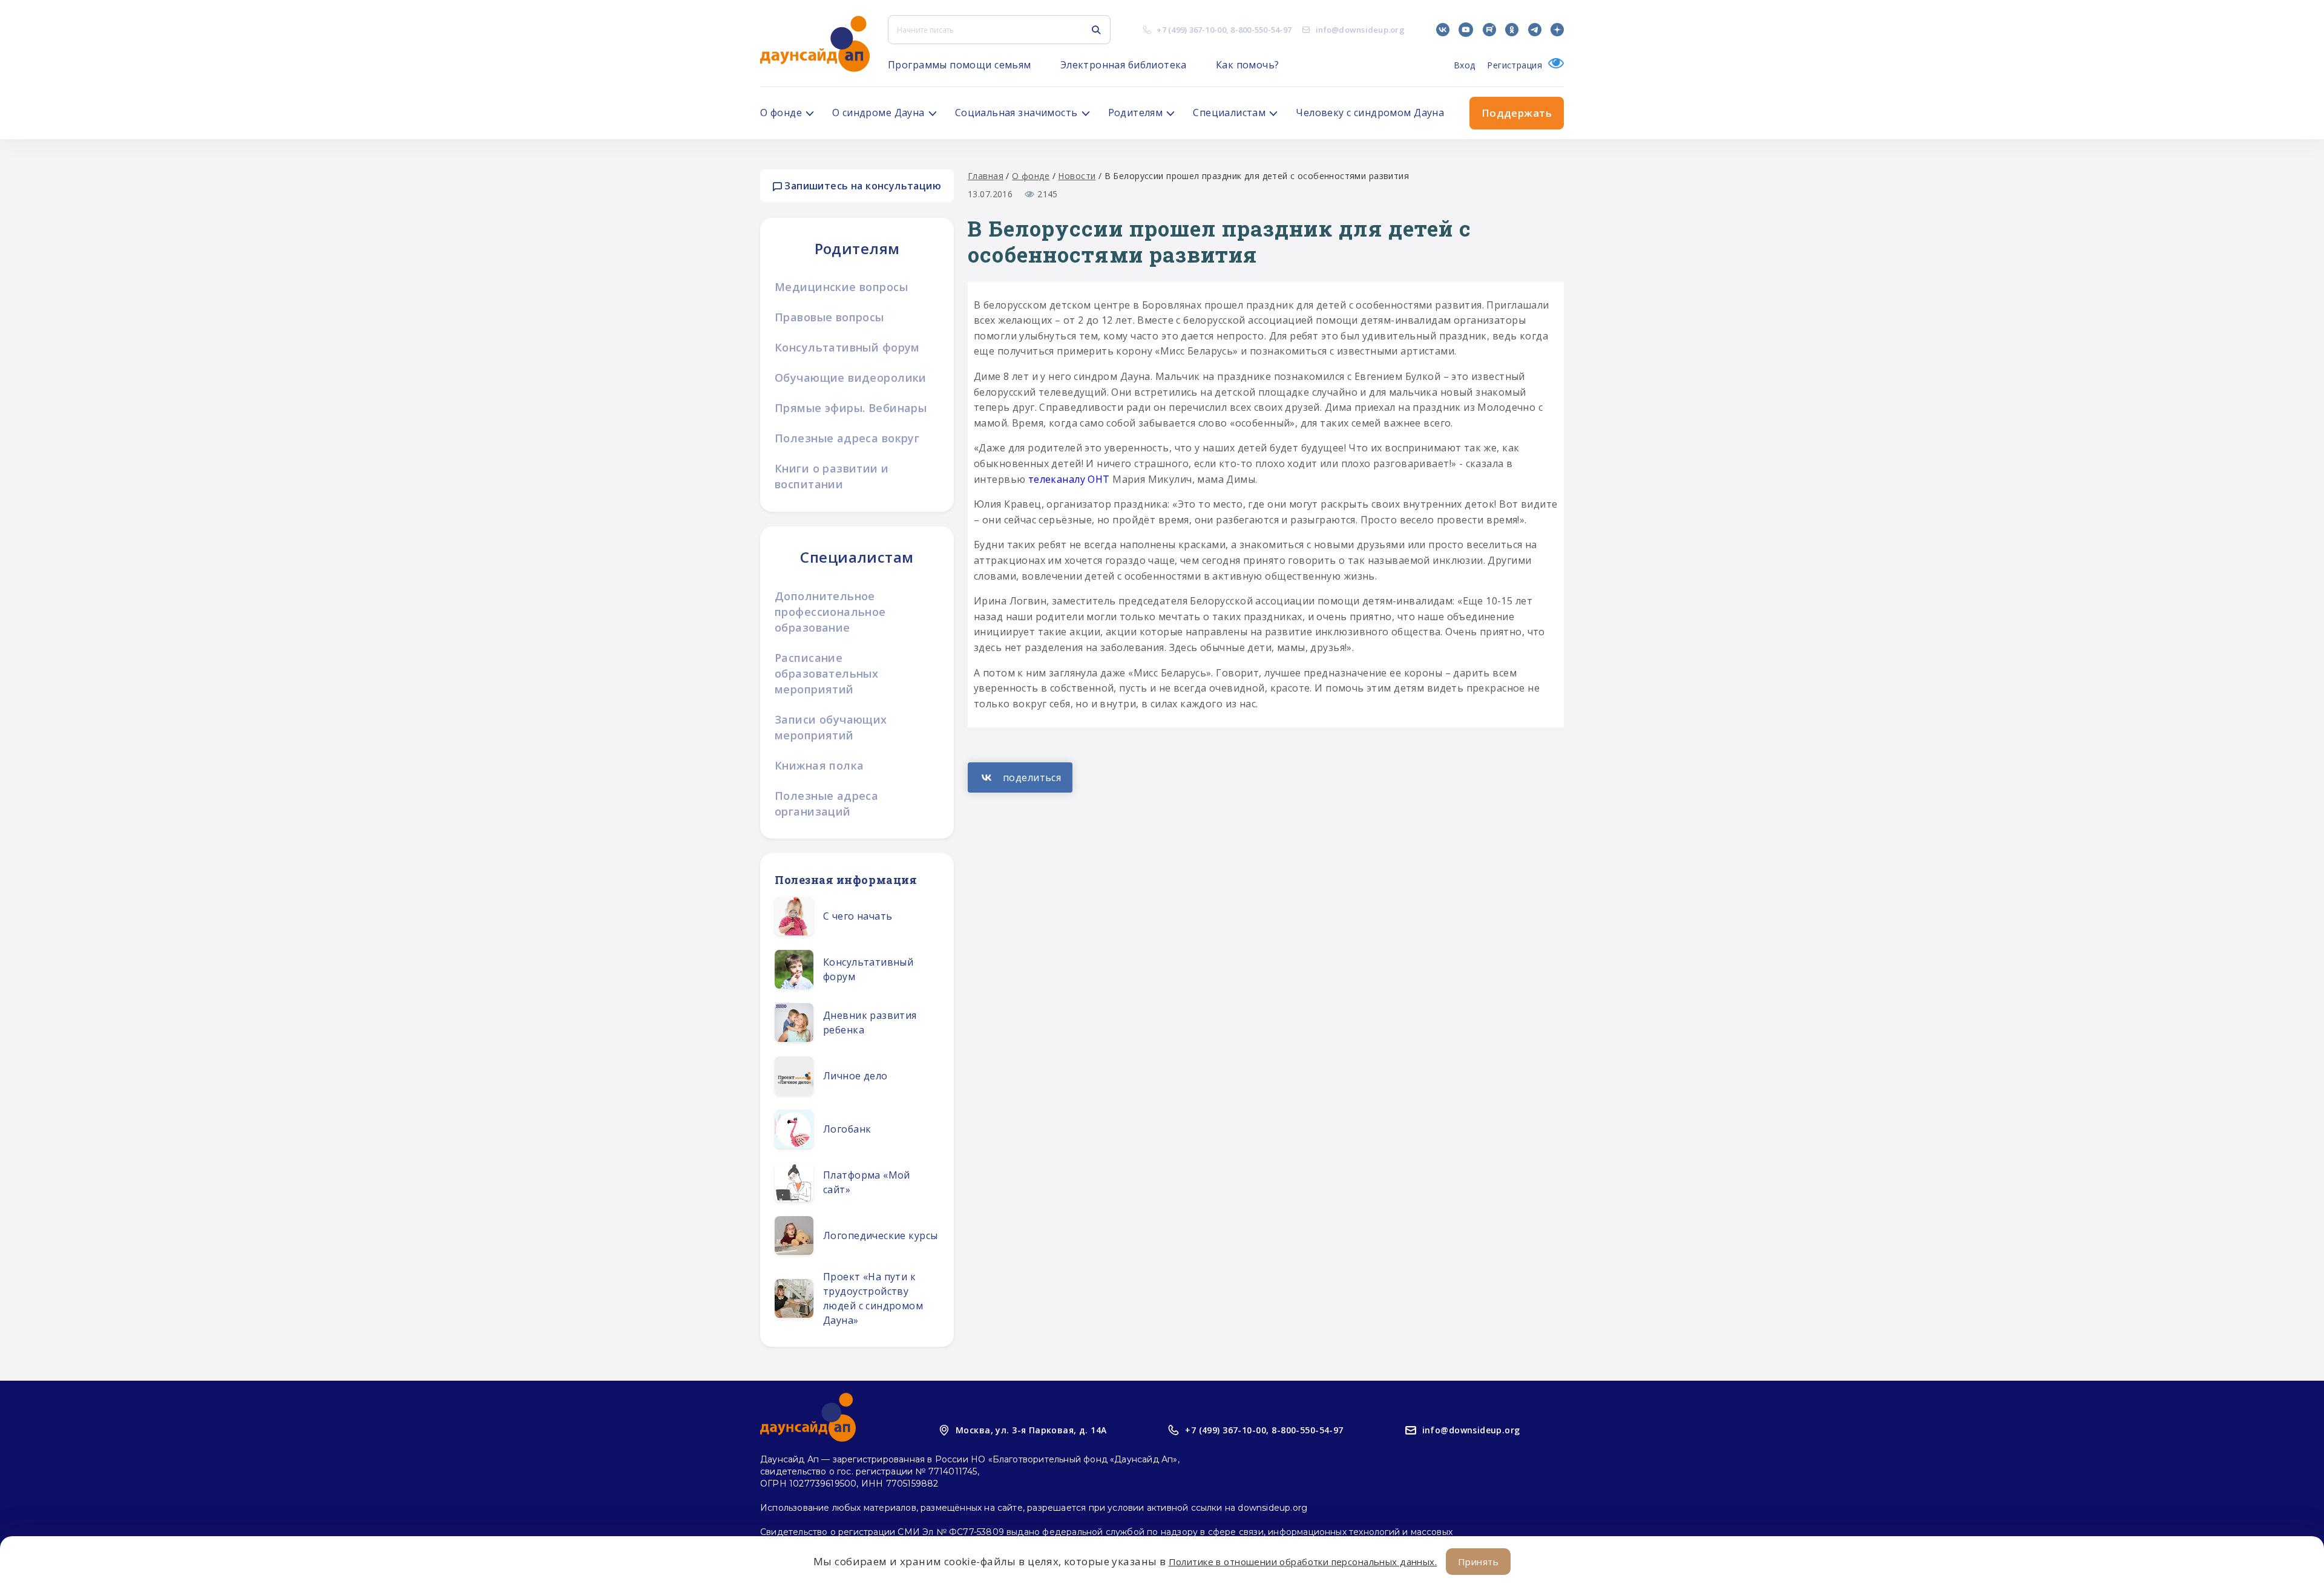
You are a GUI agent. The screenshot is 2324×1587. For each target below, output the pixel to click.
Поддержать (1517, 113)
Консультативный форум (847, 347)
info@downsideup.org (1360, 30)
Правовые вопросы (829, 317)
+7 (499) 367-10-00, (1227, 1430)
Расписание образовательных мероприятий (826, 673)
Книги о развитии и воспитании (832, 476)
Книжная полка (819, 765)
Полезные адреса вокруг (847, 438)
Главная (986, 176)
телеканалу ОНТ (1069, 479)
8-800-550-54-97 (1261, 30)
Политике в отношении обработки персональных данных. (1303, 1562)
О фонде (1031, 176)
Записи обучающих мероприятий (831, 727)
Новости (1077, 176)
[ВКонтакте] (1020, 777)
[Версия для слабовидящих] (1553, 65)
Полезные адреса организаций (826, 803)
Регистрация (1515, 65)
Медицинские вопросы (841, 287)
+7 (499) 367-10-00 (1191, 30)
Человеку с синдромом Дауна (1370, 113)
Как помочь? (1248, 65)
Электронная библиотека (1124, 65)
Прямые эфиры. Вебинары (851, 408)
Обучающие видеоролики (851, 378)
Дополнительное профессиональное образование (830, 612)
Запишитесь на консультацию (862, 186)
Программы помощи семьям (960, 65)
